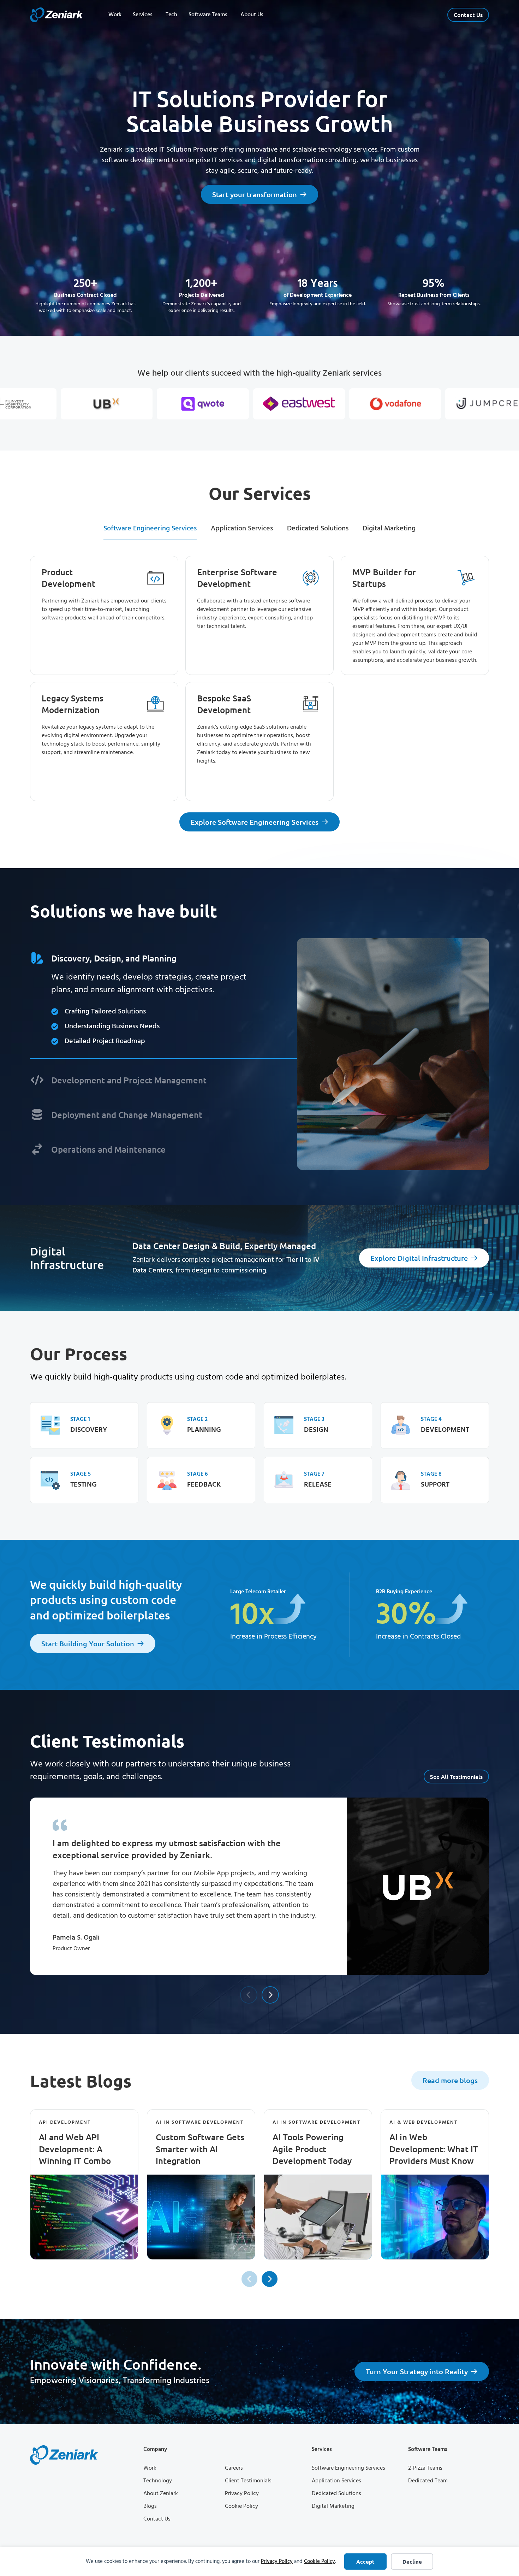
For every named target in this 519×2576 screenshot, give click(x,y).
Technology (158, 2481)
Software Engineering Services (348, 2468)
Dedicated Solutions (336, 2494)
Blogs (150, 2506)
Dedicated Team (428, 2481)
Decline (412, 2562)
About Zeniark (161, 2494)
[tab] (150, 529)
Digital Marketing (333, 2506)
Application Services (336, 2481)
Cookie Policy (320, 2562)
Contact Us (157, 2519)
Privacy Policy (277, 2562)
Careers (234, 2468)
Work (150, 2468)
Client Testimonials (248, 2481)
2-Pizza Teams (425, 2468)
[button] (249, 1995)
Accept (365, 2562)
